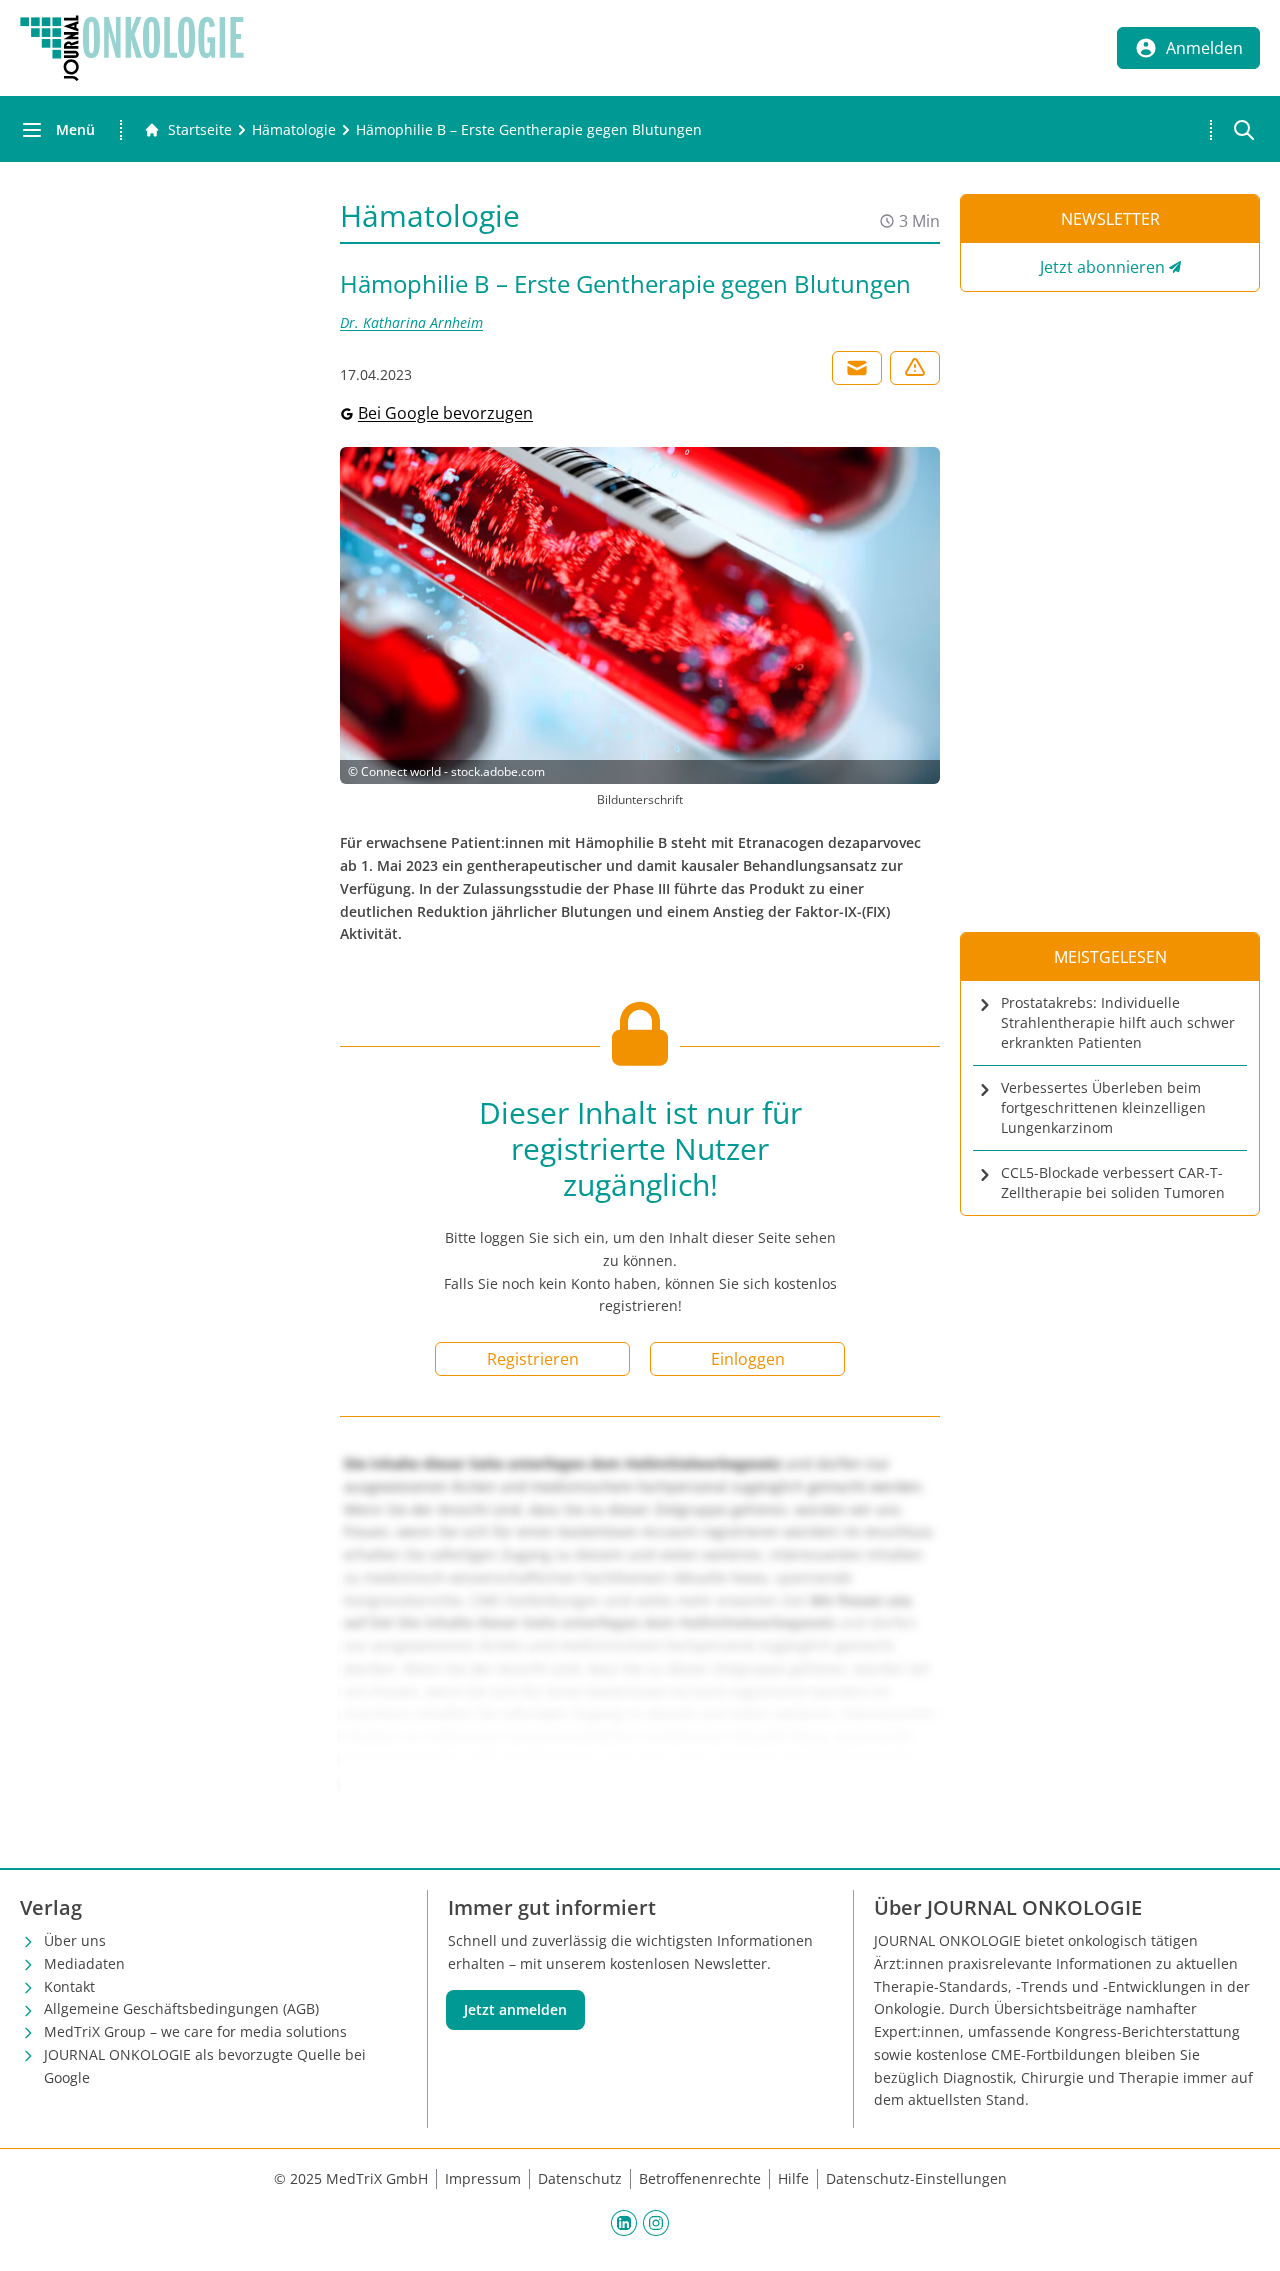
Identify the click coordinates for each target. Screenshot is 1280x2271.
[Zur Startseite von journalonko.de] (132, 48)
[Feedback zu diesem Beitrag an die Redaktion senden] (915, 368)
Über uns (75, 1940)
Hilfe (793, 2178)
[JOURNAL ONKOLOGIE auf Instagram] (656, 2222)
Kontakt (69, 1986)
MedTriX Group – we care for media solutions (195, 2031)
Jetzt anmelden (515, 2009)
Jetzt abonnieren (1102, 267)
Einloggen (748, 1359)
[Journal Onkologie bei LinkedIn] (624, 2222)
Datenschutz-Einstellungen (916, 2178)
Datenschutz (580, 2178)
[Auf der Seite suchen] (1244, 130)
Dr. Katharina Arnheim (411, 322)
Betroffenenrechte (700, 2178)
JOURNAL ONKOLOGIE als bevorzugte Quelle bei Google (205, 2066)
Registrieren (533, 1359)
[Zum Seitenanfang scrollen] (1244, 2235)
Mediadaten (84, 1963)
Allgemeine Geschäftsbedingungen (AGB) (181, 2008)
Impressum (483, 2178)
